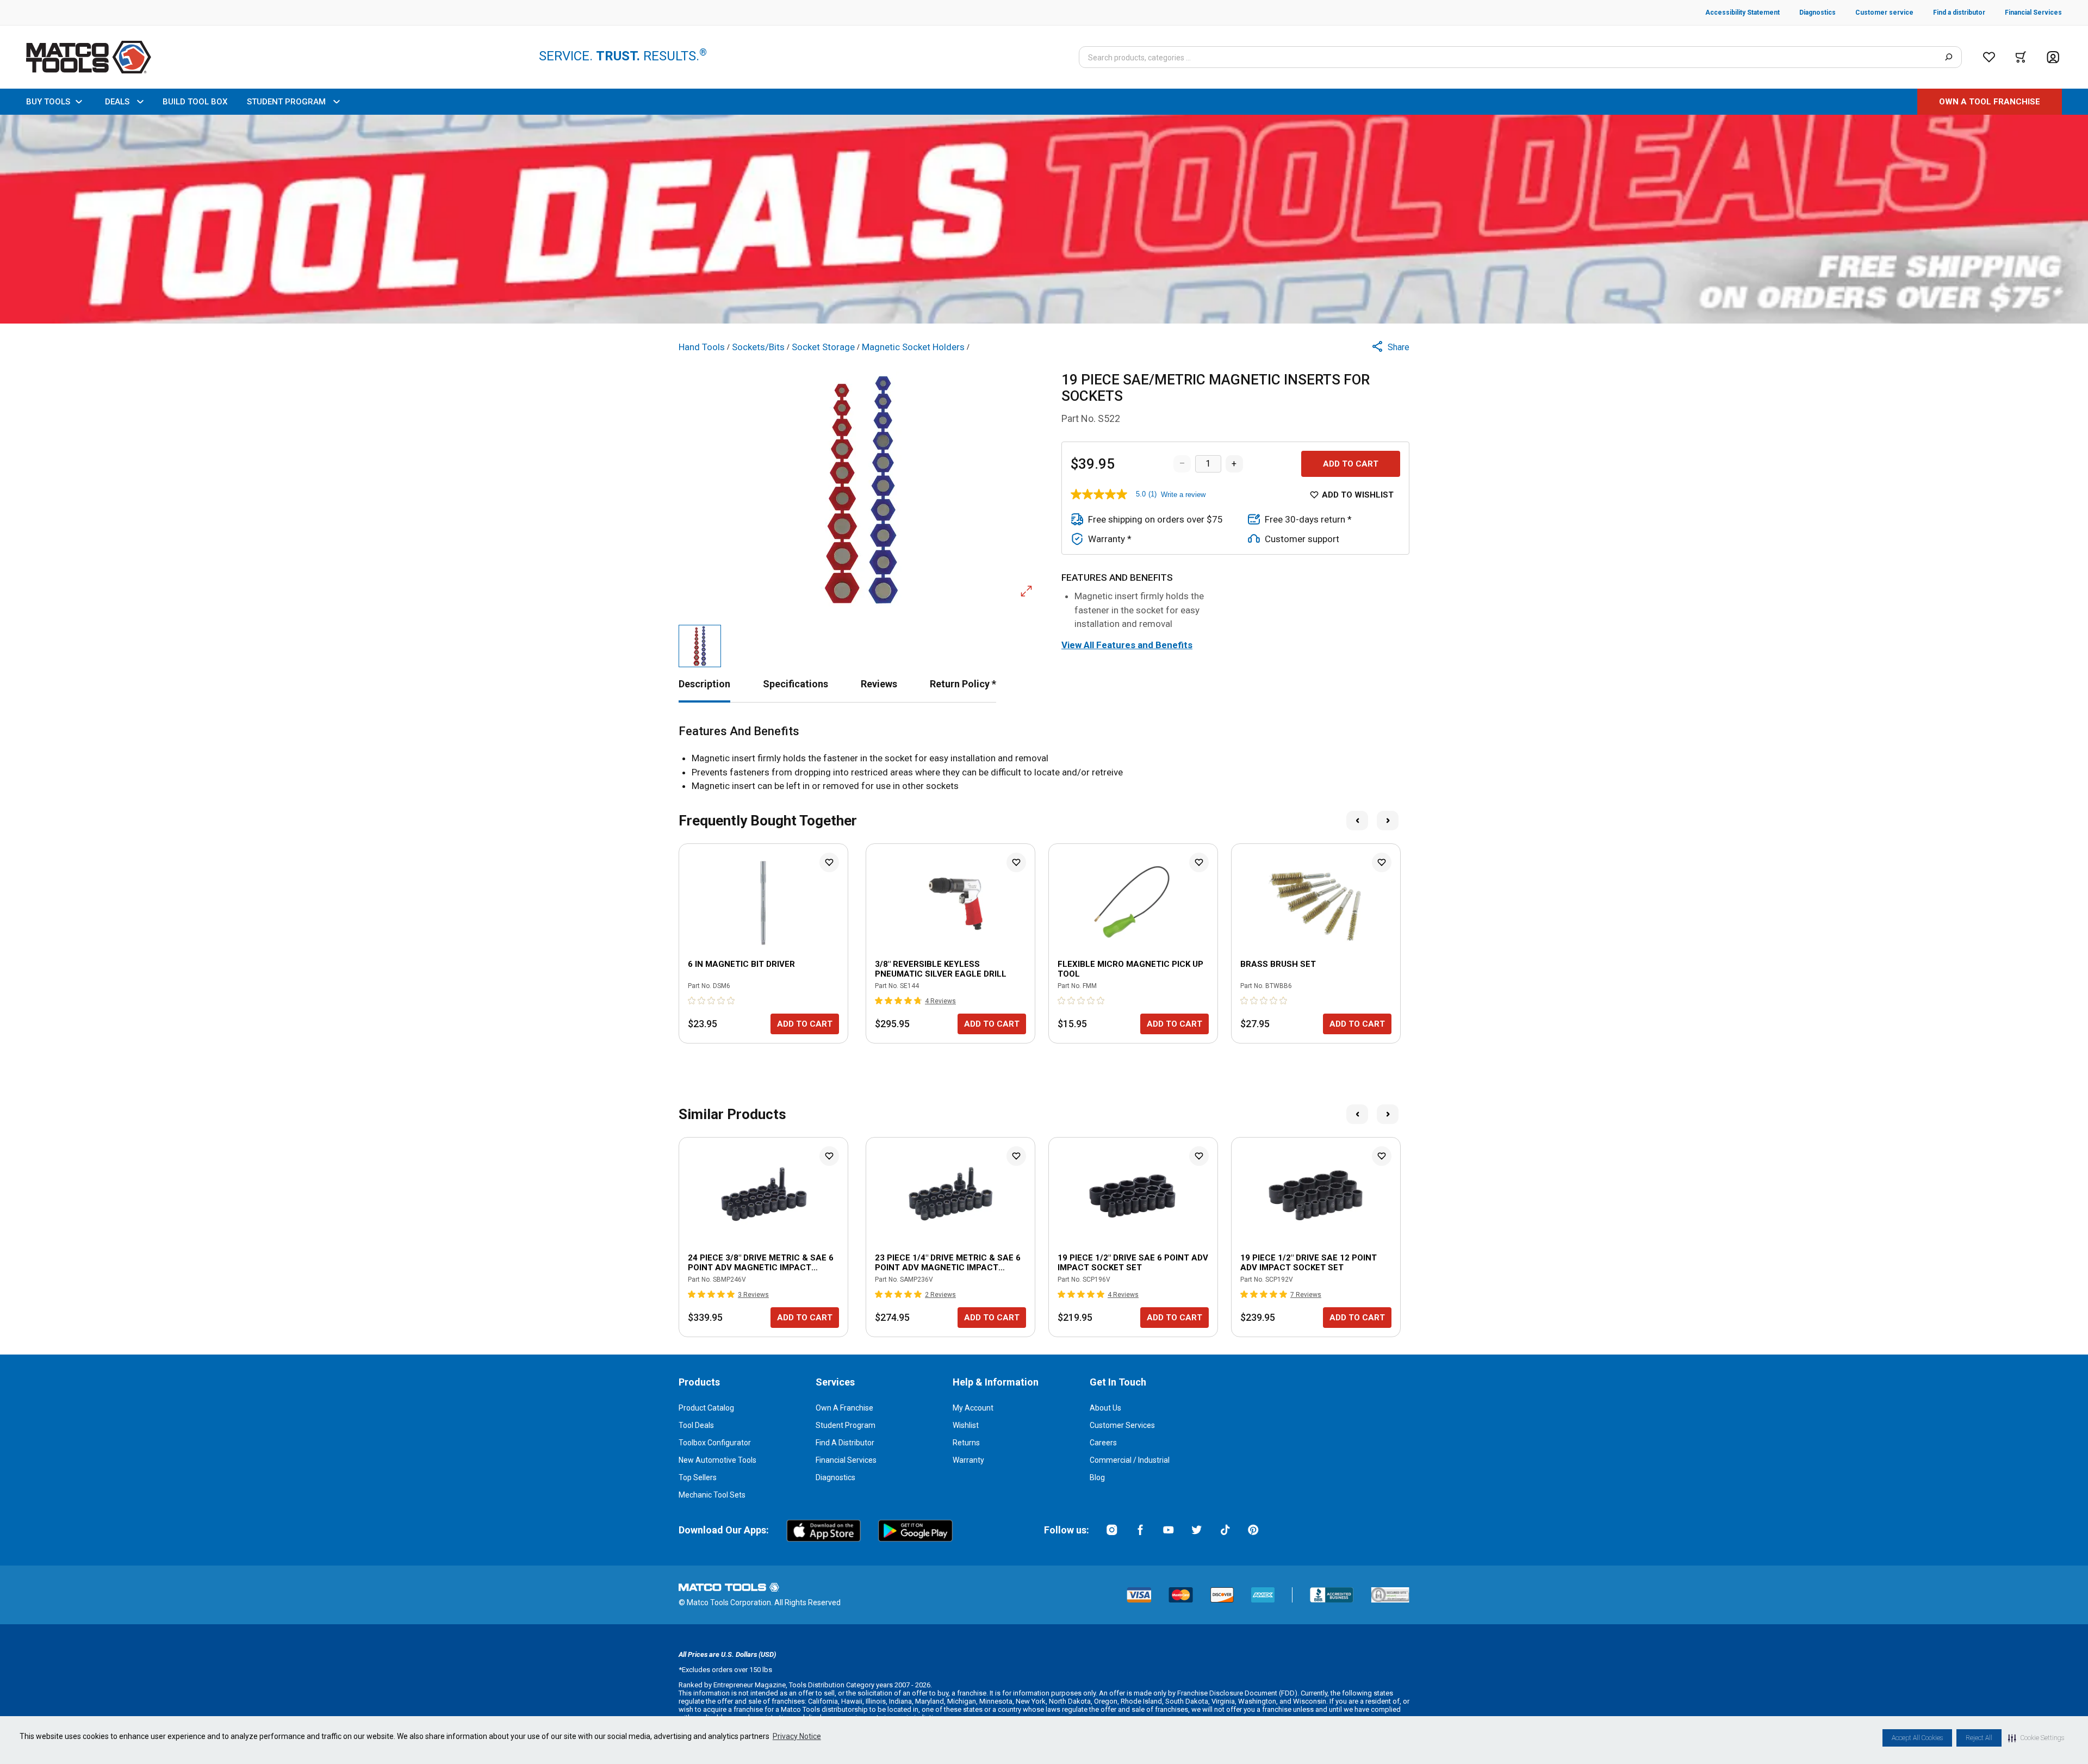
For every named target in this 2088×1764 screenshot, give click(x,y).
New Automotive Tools (717, 1460)
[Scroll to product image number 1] (700, 646)
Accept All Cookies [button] (1917, 1738)
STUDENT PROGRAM (286, 102)
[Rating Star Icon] (692, 1001)
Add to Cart (1351, 464)
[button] (2036, 1738)
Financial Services (846, 1460)
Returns (966, 1443)
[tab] (704, 684)
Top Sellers (698, 1477)
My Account (973, 1408)
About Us (1105, 1408)
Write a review (1183, 495)
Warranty (968, 1460)
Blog (1097, 1477)
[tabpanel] (1044, 759)
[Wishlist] (1989, 57)
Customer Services (1122, 1425)
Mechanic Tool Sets (712, 1495)
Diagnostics (835, 1477)
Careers (1103, 1443)
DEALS (117, 102)
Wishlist (966, 1425)
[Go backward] (1357, 821)
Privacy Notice (797, 1736)
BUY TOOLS (48, 102)
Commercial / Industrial (1130, 1460)
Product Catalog (706, 1408)
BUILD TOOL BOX (195, 102)
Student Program (846, 1425)
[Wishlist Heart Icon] (829, 862)
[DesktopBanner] (1044, 219)
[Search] (1949, 57)
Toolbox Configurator (715, 1443)
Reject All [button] (1979, 1738)
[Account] (2053, 57)
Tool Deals (696, 1425)
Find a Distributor (845, 1443)
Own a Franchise (844, 1408)
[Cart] (2021, 57)
